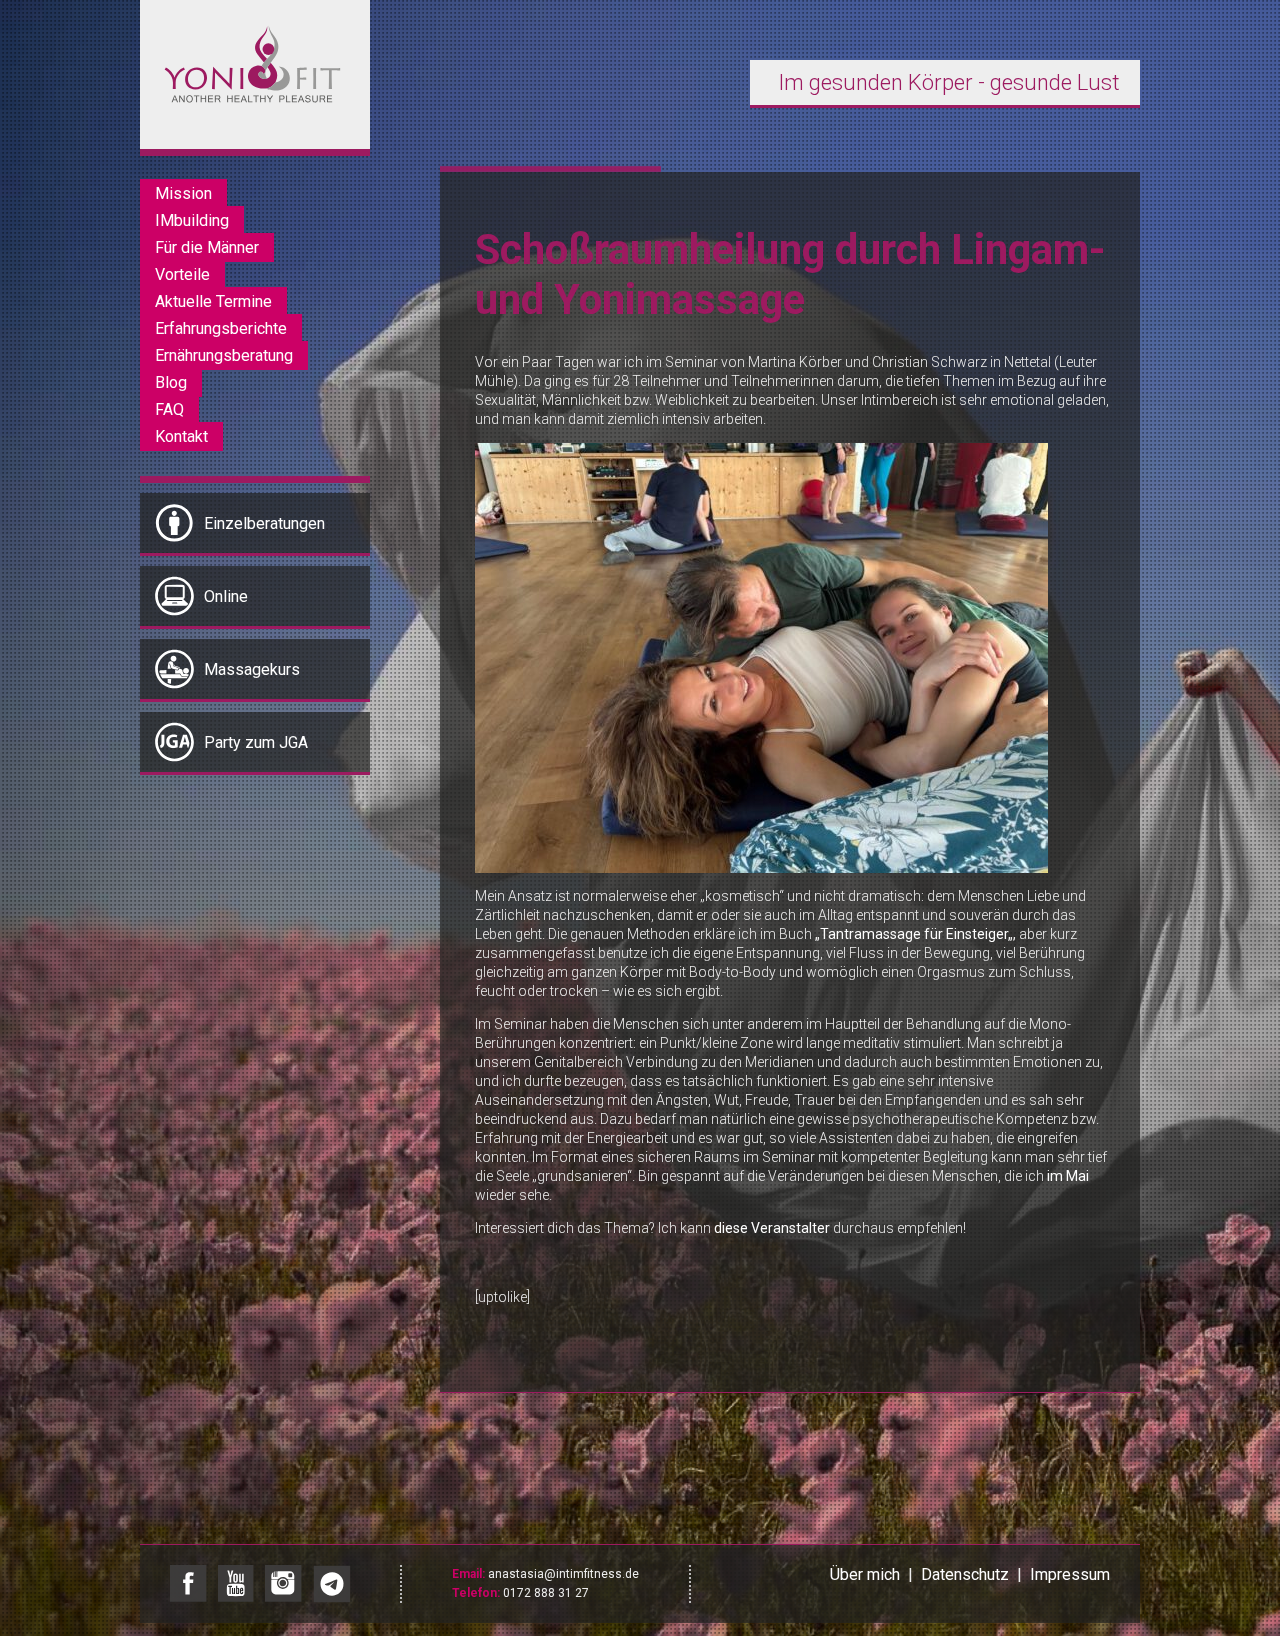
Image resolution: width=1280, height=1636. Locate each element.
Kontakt (181, 436)
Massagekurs (252, 669)
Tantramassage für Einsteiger (914, 934)
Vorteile (182, 274)
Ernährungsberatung (224, 355)
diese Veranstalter (772, 1228)
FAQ (169, 409)
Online (226, 596)
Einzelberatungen (264, 523)
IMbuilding (192, 220)
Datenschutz (965, 1574)
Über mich (865, 1574)
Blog (171, 382)
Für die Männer (207, 247)
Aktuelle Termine (213, 301)
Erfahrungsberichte (221, 328)
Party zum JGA (256, 742)
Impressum (1070, 1574)
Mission (183, 193)
